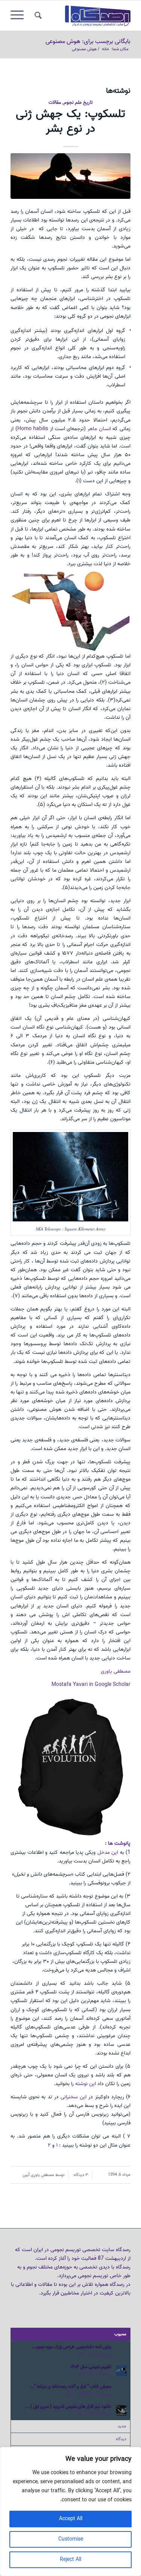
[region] (70, 2511)
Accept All (71, 2519)
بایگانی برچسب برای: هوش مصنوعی (88, 42)
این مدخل (107, 1852)
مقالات (55, 102)
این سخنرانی (73, 2097)
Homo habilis (33, 429)
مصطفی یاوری (116, 1671)
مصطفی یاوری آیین (38, 2175)
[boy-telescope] (70, 176)
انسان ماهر (100, 429)
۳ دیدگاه (80, 2175)
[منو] (20, 15)
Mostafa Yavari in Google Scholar (91, 1685)
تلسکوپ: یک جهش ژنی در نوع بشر (70, 121)
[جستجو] (37, 15)
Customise (71, 2539)
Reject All (70, 2560)
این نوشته (86, 2084)
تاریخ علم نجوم (78, 102)
